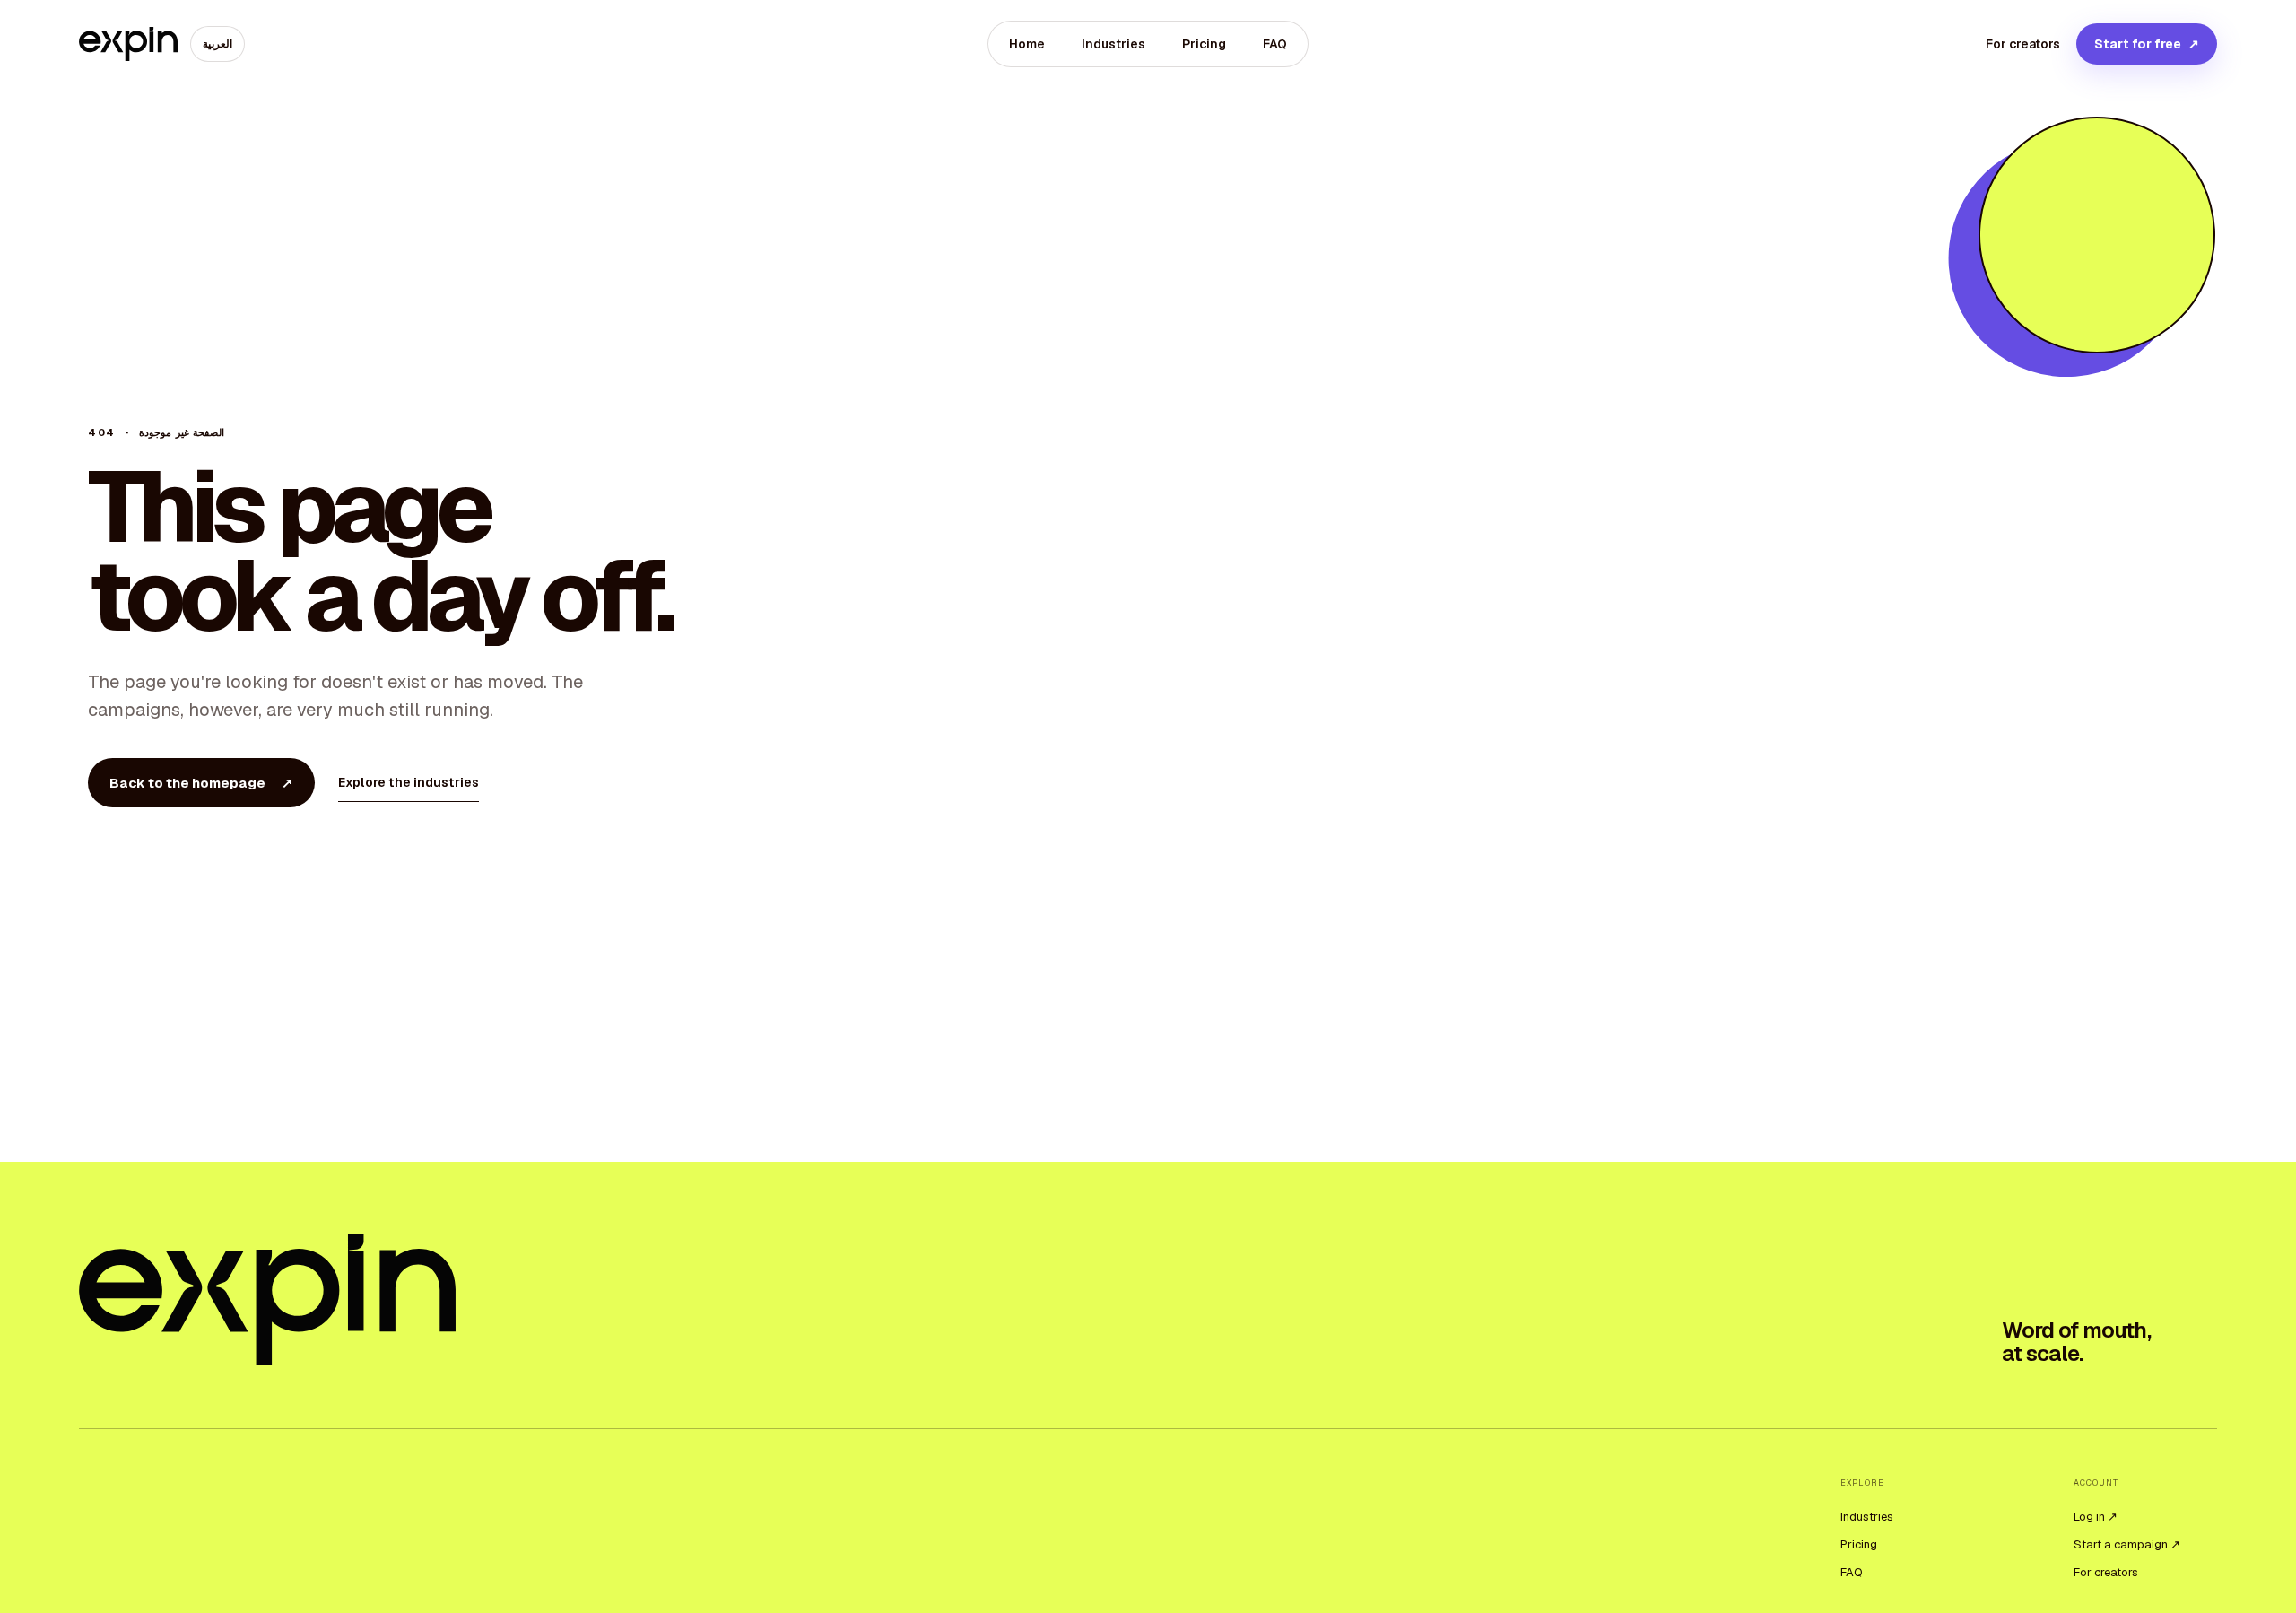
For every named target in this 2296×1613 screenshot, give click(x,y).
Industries (1113, 44)
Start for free (2147, 44)
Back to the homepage (201, 783)
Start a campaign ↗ (2127, 1544)
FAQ (1275, 44)
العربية (217, 44)
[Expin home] (128, 44)
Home (1027, 44)
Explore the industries (409, 782)
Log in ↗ (2096, 1517)
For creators (2023, 44)
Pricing (1204, 44)
